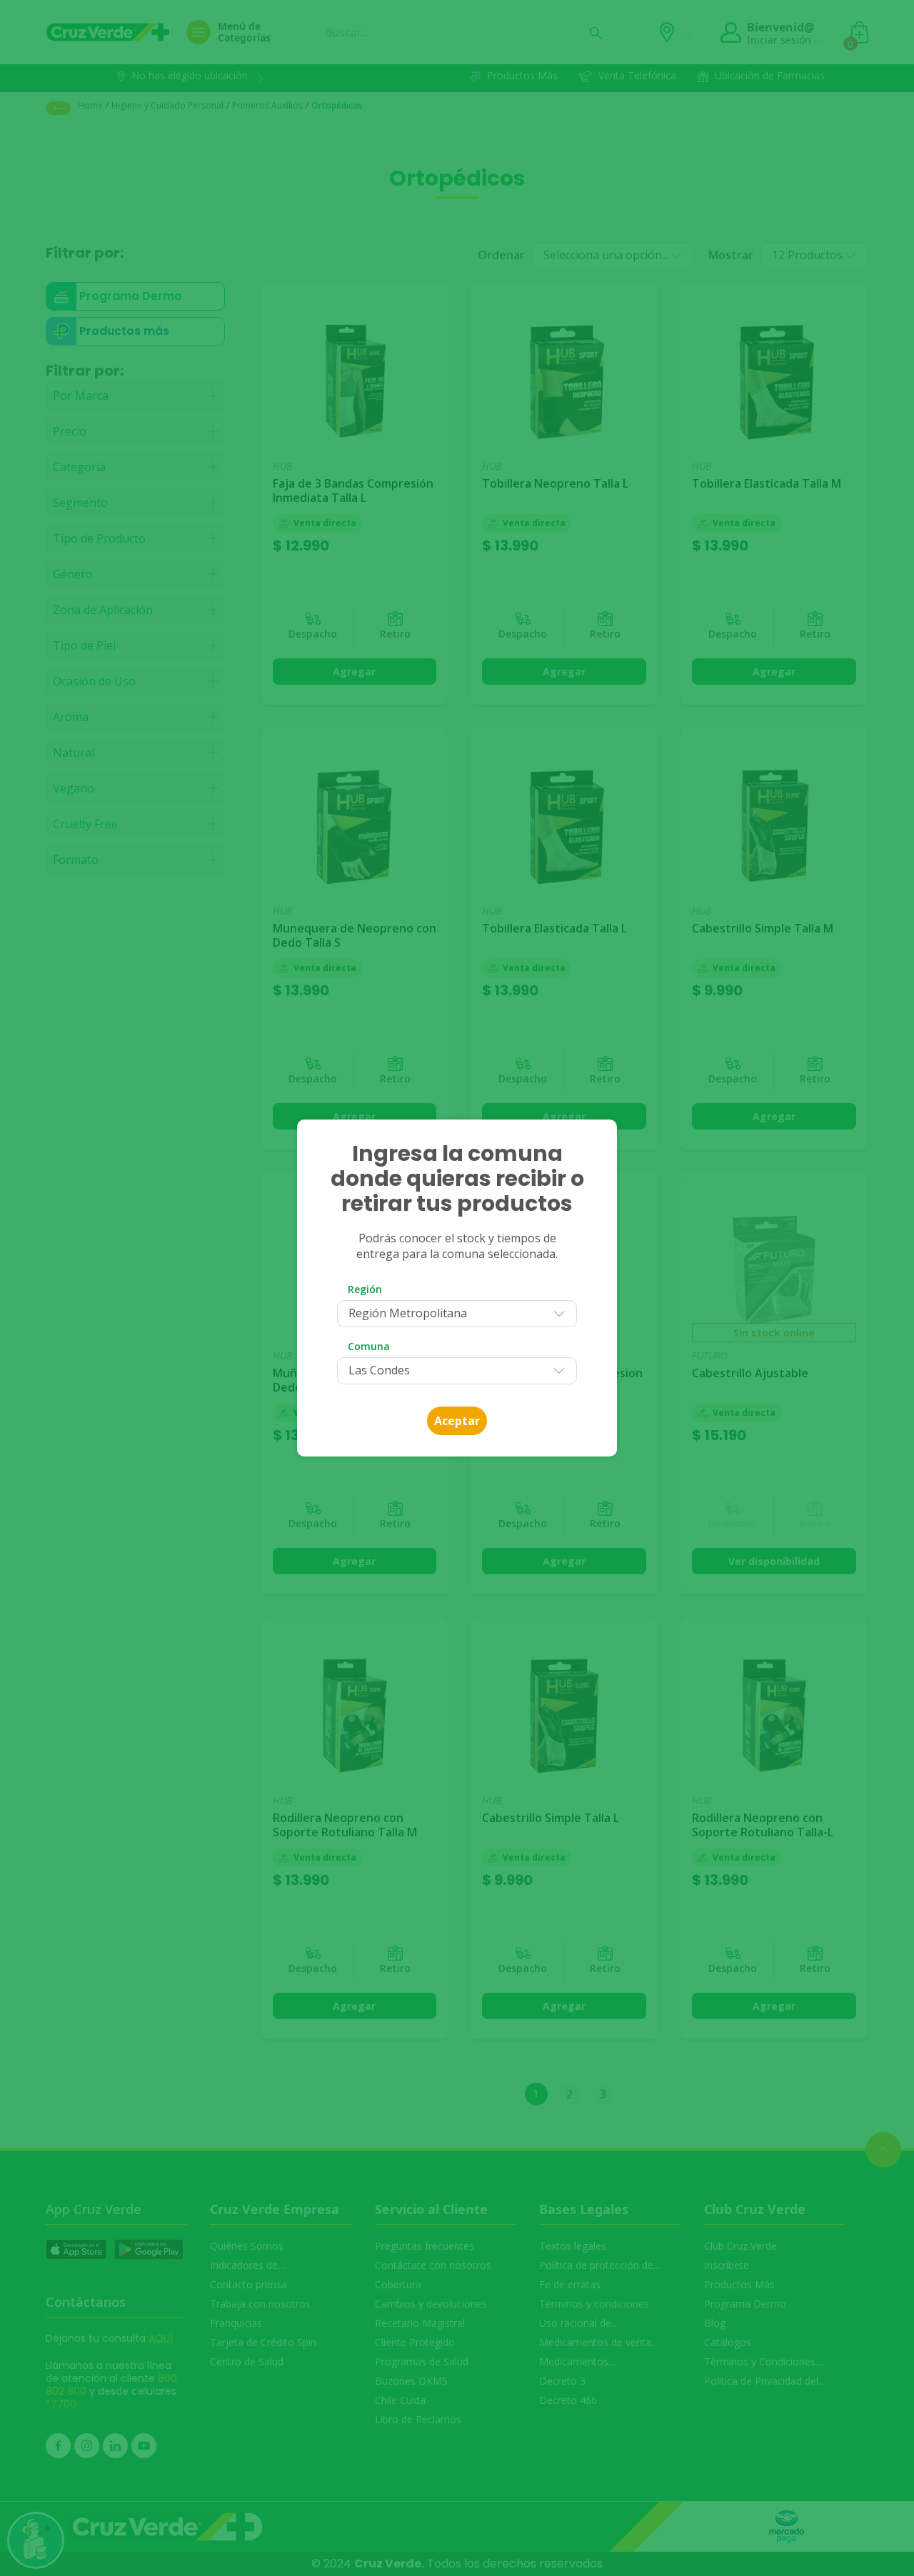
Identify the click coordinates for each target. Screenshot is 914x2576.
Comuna (369, 1346)
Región (365, 1289)
